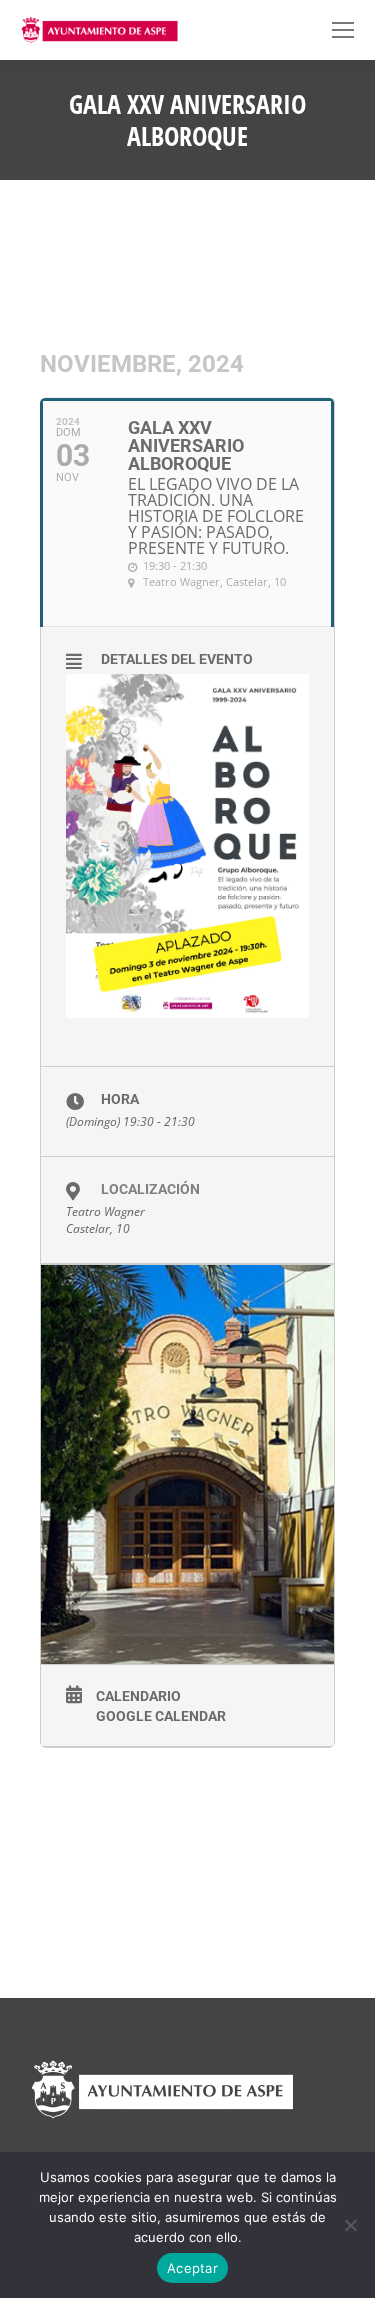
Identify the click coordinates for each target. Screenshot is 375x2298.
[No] (350, 2225)
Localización (150, 1189)
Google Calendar (161, 1716)
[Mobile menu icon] (343, 30)
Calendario (138, 1696)
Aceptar (192, 2268)
